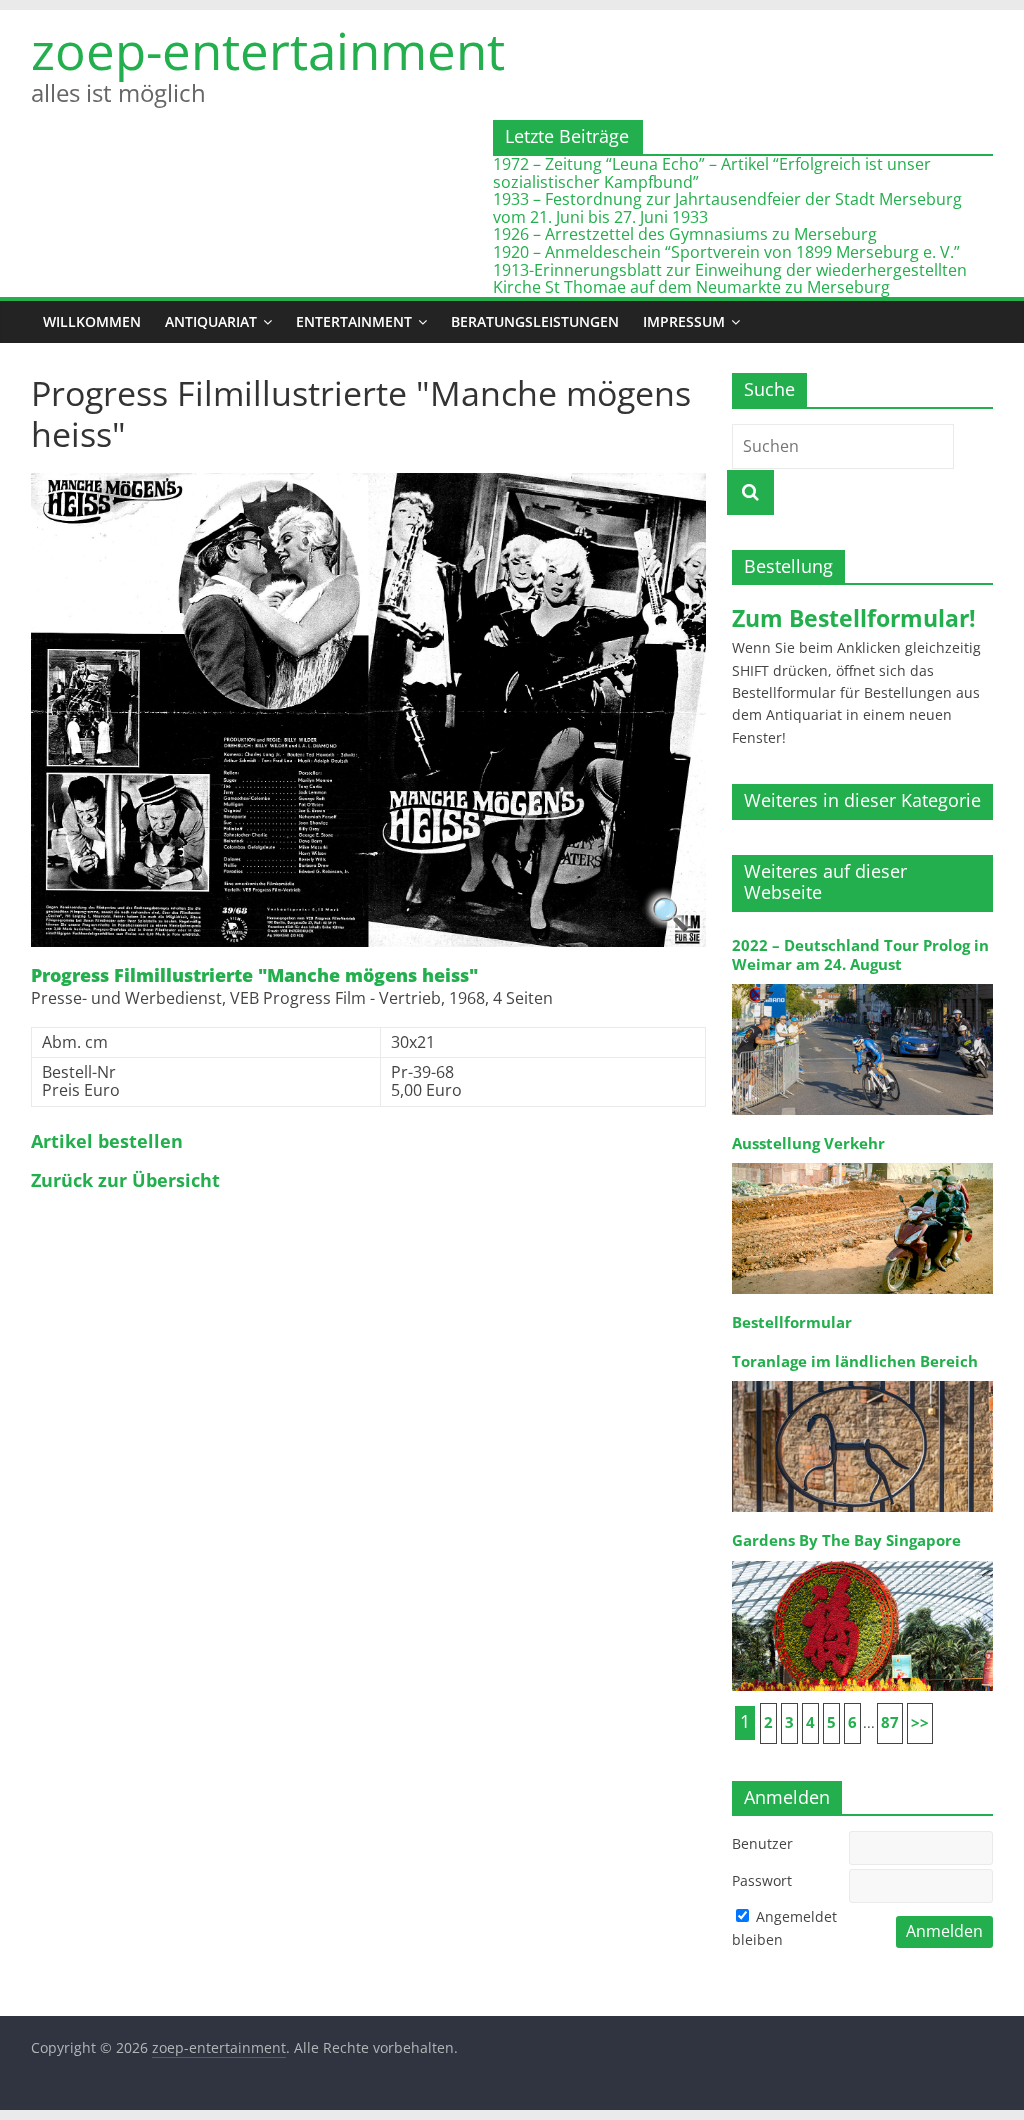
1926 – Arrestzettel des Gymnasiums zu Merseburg (685, 234)
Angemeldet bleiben (784, 1927)
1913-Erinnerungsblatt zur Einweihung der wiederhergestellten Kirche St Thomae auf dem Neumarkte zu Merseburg (730, 279)
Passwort (762, 1880)
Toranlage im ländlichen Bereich (855, 1361)
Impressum (684, 321)
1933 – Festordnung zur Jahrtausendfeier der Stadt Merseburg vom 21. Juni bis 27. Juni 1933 (727, 208)
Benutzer (762, 1843)
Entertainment (354, 321)
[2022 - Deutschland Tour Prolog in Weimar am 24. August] (863, 982)
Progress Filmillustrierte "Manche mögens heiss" (254, 976)
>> (920, 1722)
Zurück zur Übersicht (125, 1181)
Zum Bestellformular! (854, 618)
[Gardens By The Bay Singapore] (863, 1559)
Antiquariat (211, 321)
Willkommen (92, 321)
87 (890, 1722)
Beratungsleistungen (535, 321)
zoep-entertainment (268, 50)
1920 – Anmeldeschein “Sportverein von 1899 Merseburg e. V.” (726, 252)
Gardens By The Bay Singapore (846, 1540)
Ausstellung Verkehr (808, 1143)
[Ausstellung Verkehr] (863, 1161)
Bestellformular (792, 1322)
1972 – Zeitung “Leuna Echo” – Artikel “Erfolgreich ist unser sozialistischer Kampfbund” (712, 173)
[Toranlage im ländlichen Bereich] (863, 1379)
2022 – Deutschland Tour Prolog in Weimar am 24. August (860, 954)
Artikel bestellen (107, 1142)
